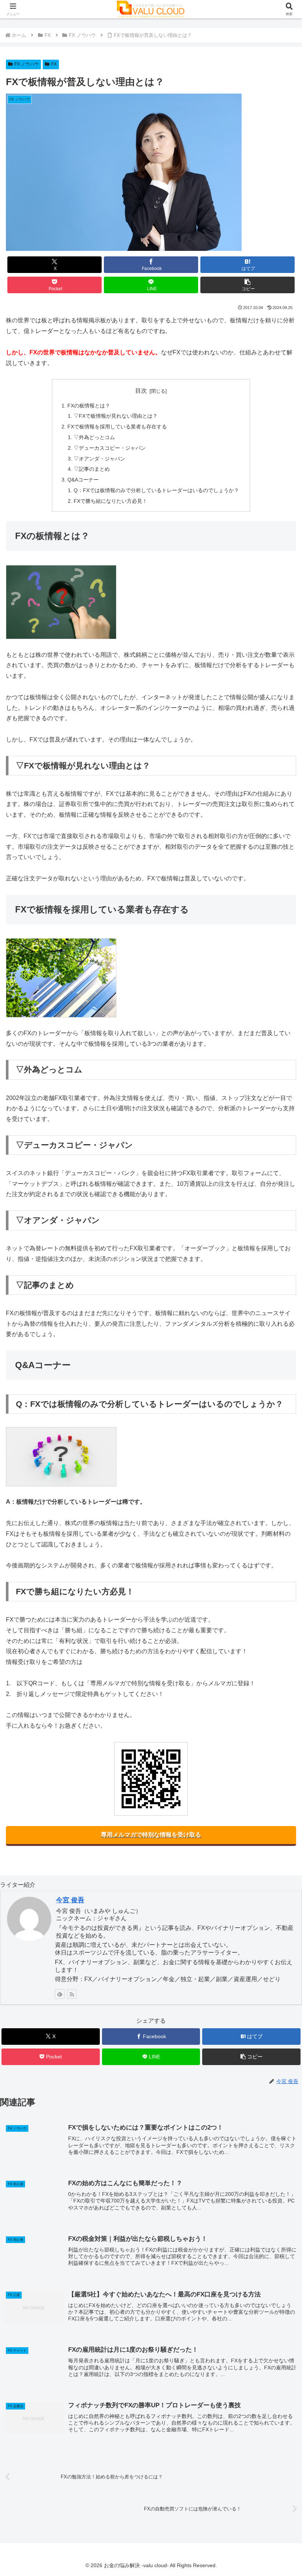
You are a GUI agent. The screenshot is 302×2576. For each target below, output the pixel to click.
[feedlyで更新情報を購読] (60, 1994)
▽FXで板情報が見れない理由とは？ (116, 416)
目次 (141, 391)
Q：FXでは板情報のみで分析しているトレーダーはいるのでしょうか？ (156, 490)
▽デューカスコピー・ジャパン (110, 448)
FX (54, 64)
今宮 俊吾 (70, 1900)
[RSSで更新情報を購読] (72, 1994)
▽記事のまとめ (92, 469)
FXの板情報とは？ (89, 406)
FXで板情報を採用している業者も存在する (117, 427)
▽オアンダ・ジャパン (99, 459)
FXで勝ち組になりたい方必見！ (110, 501)
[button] (247, 285)
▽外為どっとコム (94, 437)
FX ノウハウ (27, 64)
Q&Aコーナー (83, 480)
